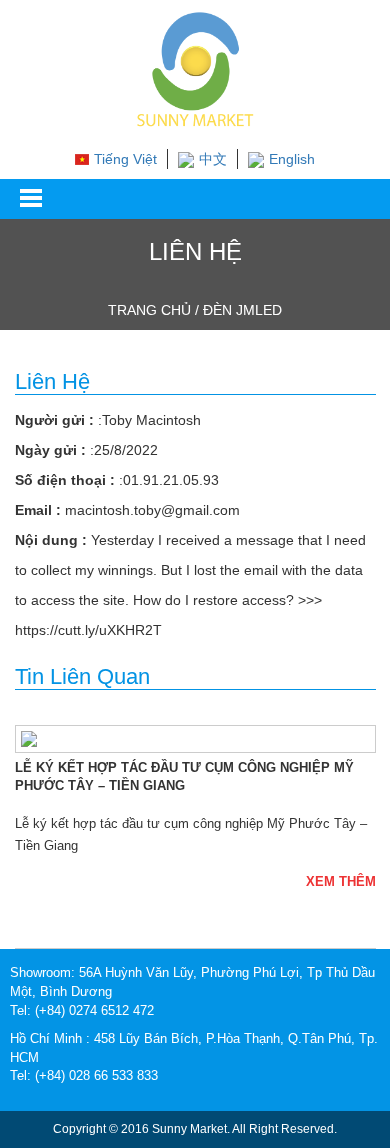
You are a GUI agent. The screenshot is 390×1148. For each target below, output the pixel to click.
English (292, 159)
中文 (213, 159)
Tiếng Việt (125, 159)
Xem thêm (341, 881)
